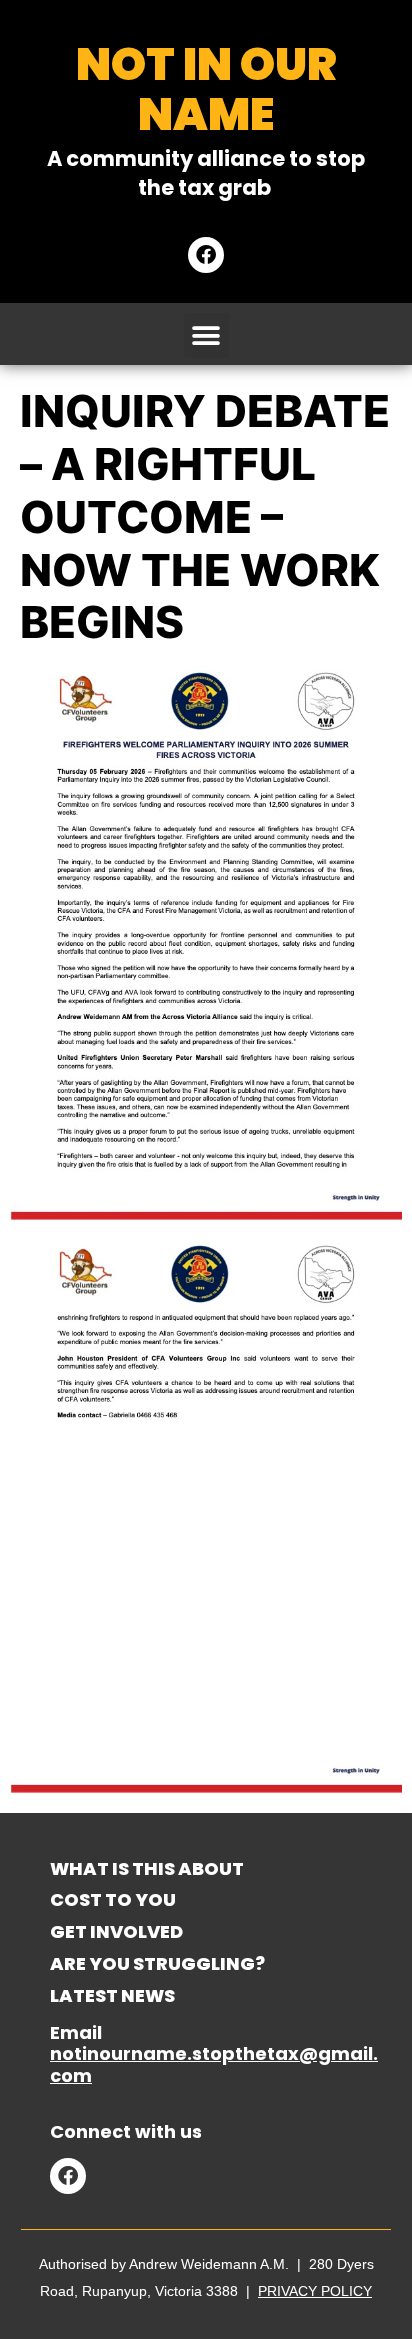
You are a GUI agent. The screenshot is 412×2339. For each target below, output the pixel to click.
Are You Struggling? (157, 1963)
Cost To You (113, 1899)
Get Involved (116, 1931)
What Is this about (147, 1868)
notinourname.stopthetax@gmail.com (214, 2064)
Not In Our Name (206, 89)
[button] (206, 335)
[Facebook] (206, 255)
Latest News (112, 1995)
